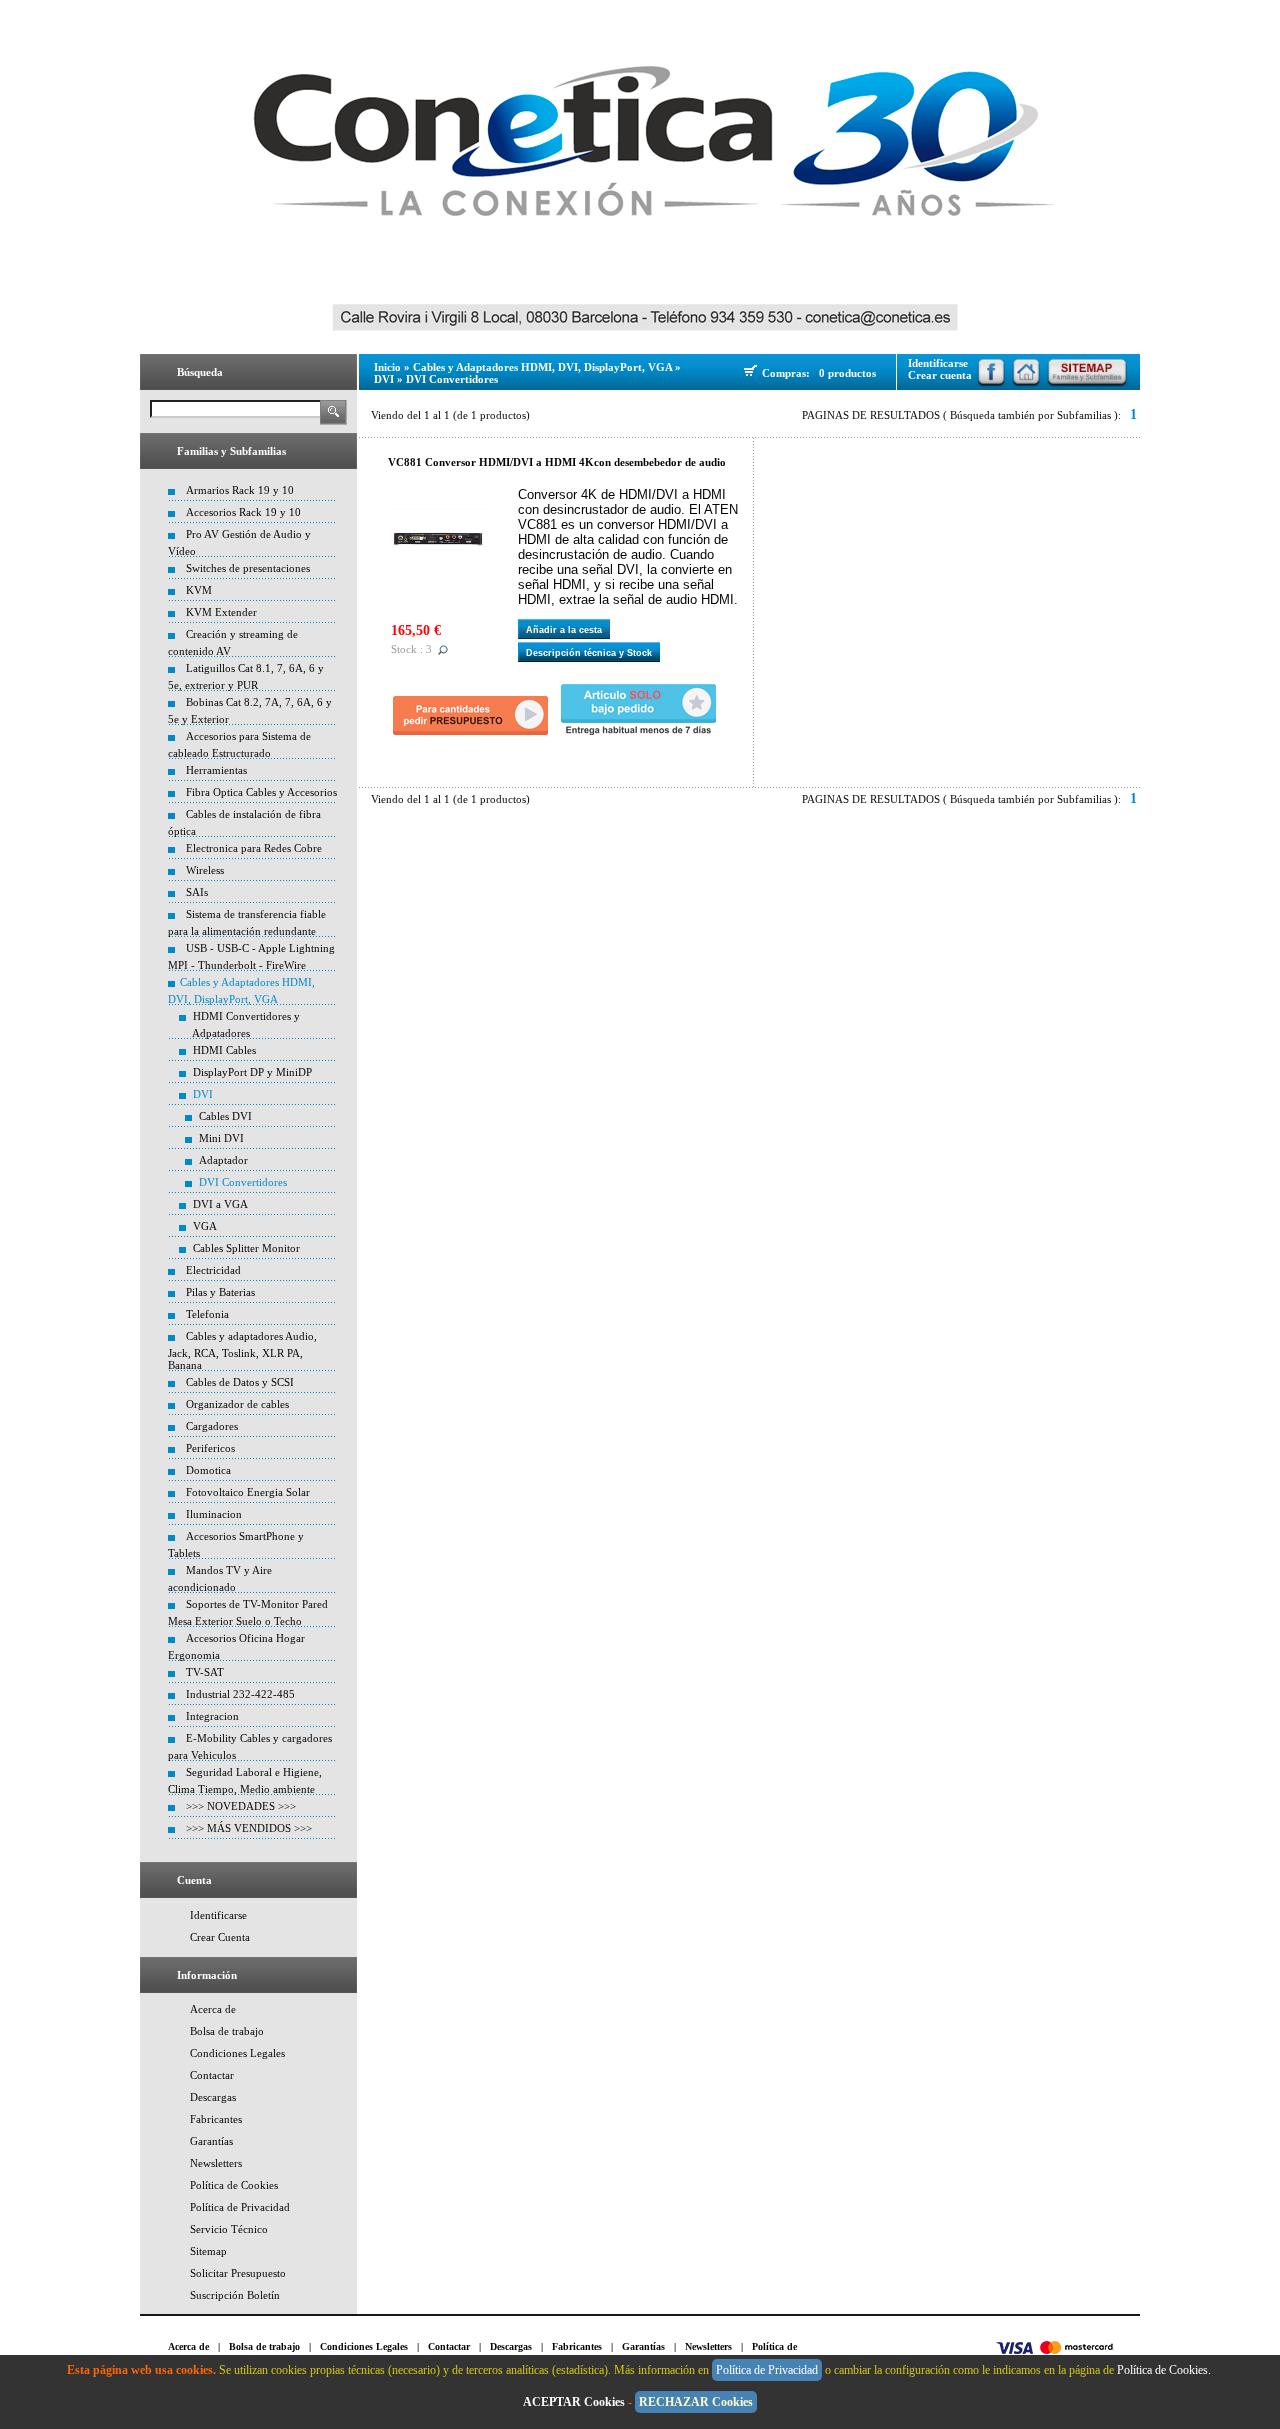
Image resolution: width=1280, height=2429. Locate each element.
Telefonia (207, 1314)
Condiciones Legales (237, 2053)
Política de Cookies (234, 2185)
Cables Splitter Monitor (246, 1248)
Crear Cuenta (220, 1937)
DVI (203, 1094)
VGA (205, 1226)
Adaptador (223, 1160)
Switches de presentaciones (248, 568)
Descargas (213, 2097)
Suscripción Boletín (235, 2295)
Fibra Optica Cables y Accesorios (261, 792)
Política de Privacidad (240, 2207)
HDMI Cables (224, 1050)
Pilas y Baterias (220, 1292)
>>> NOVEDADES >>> (241, 1806)
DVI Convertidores (243, 1182)
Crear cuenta (940, 375)
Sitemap (208, 2251)
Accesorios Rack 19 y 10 (243, 512)
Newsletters (216, 2163)
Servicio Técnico (229, 2229)
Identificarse (218, 1915)
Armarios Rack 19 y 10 (240, 490)
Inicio (387, 367)
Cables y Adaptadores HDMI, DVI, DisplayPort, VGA (542, 367)
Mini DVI (221, 1138)
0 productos (847, 373)
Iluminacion (214, 1514)
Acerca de (213, 2009)
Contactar (212, 2075)
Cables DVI (225, 1116)
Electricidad (213, 1270)
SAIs (197, 892)
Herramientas (216, 770)
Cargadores (212, 1426)
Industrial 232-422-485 (240, 1694)
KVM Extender (221, 612)
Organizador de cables (237, 1404)
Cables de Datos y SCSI (240, 1382)
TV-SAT (205, 1672)
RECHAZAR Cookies (696, 2402)
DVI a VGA (220, 1204)
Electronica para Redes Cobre (254, 848)
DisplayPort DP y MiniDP (252, 1072)
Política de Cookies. (1165, 2370)
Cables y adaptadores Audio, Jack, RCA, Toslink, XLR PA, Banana (242, 1350)
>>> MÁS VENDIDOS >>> (249, 1828)
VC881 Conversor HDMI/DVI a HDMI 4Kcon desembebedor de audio (557, 462)
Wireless (205, 870)
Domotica (208, 1470)
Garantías (211, 2141)
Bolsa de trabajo (227, 2031)
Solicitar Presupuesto (238, 2273)
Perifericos (210, 1448)
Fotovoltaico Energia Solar (248, 1492)
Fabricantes (216, 2119)
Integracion (212, 1716)
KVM (199, 590)
